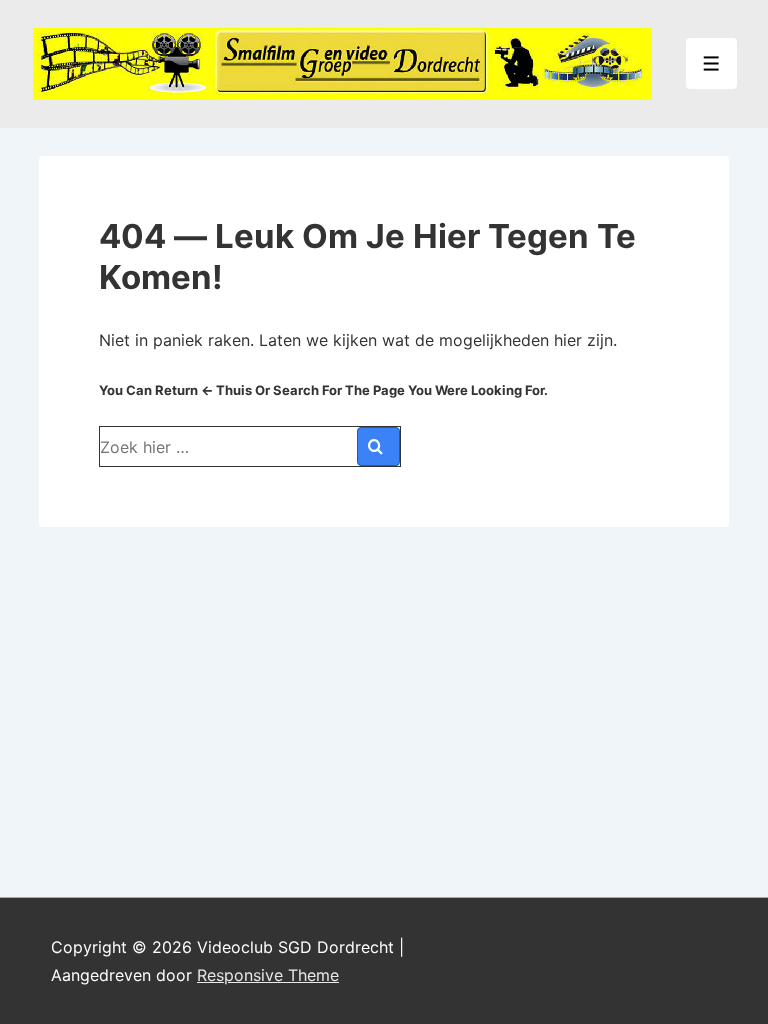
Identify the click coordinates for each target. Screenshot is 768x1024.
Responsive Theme (268, 975)
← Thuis (226, 390)
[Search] (378, 446)
